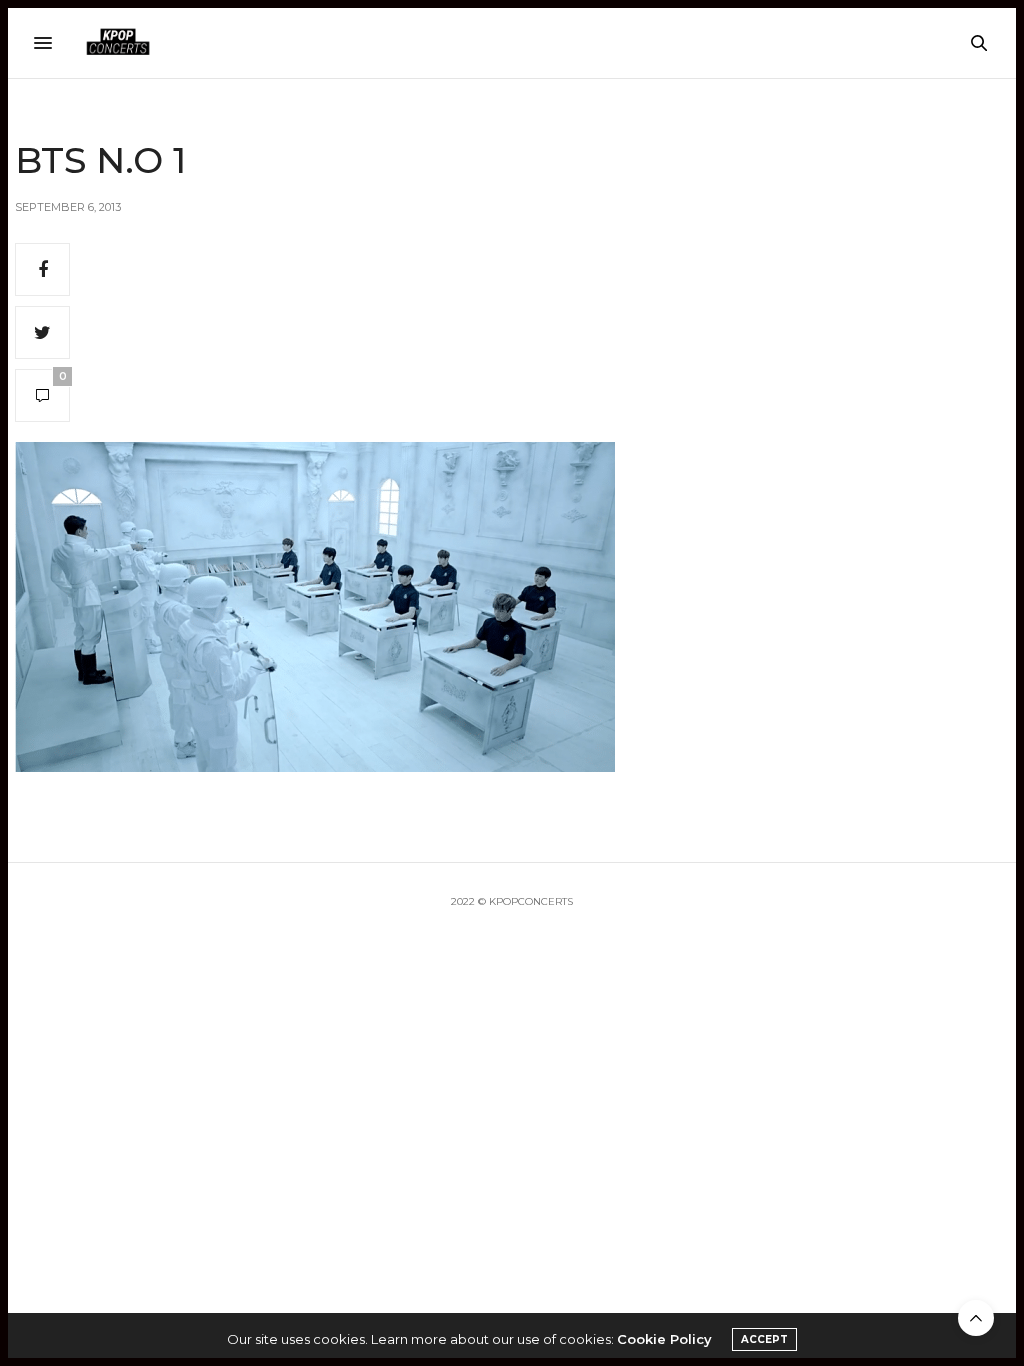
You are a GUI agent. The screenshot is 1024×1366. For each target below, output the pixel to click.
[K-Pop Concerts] (118, 43)
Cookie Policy (664, 1339)
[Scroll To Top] (976, 1318)
